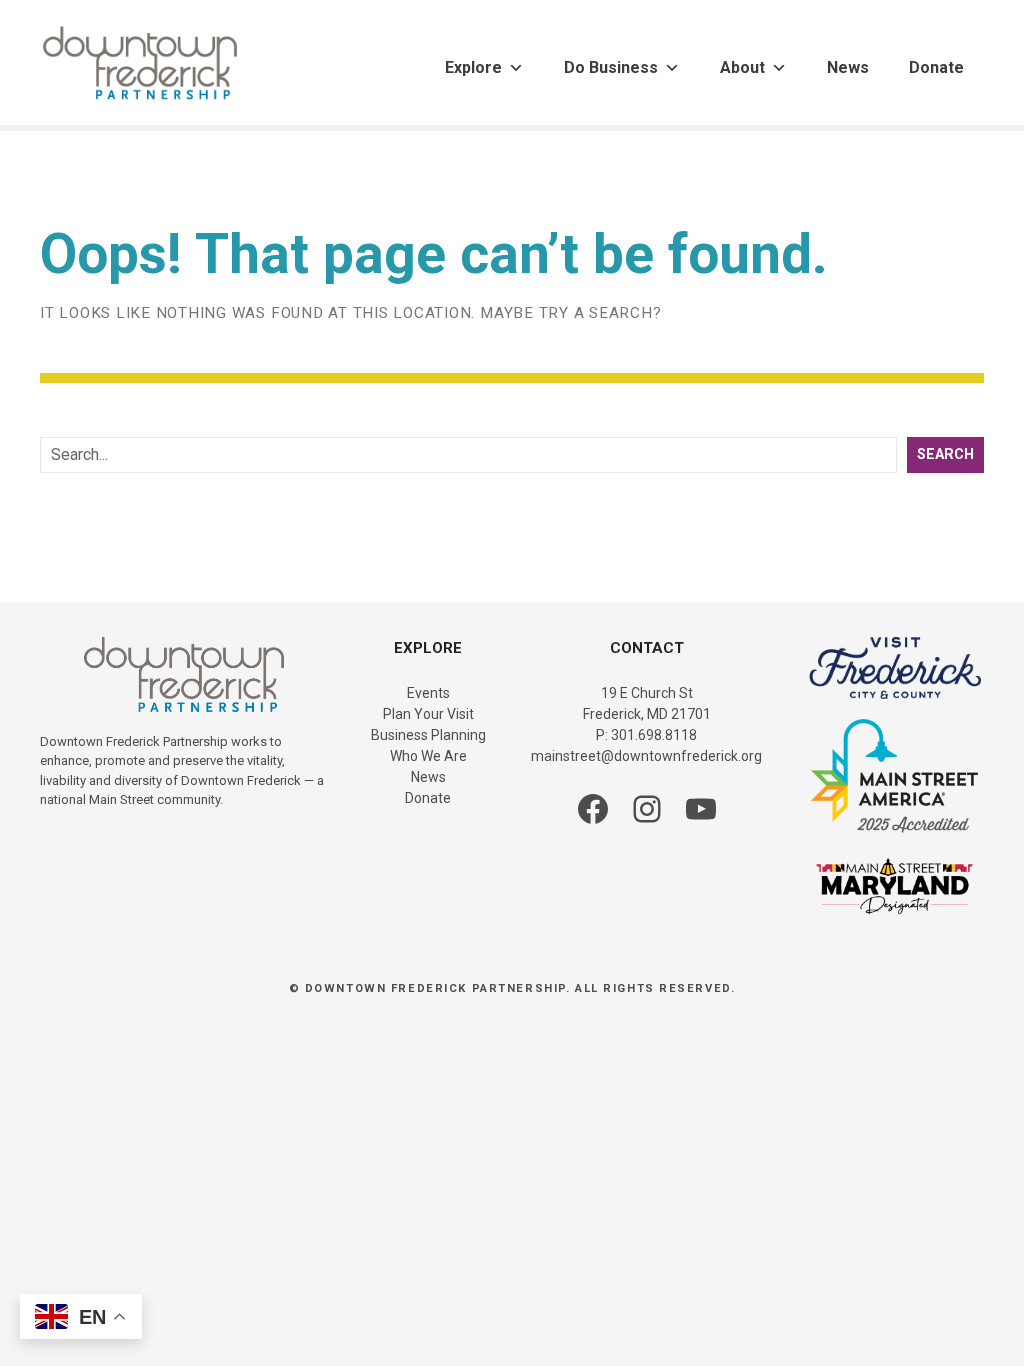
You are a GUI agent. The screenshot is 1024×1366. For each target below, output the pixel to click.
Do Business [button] (611, 67)
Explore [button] (473, 67)
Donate (936, 67)
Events (428, 693)
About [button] (742, 67)
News (848, 67)
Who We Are (428, 756)
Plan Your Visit (428, 714)
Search (945, 454)
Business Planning (428, 735)
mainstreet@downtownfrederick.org (646, 756)
